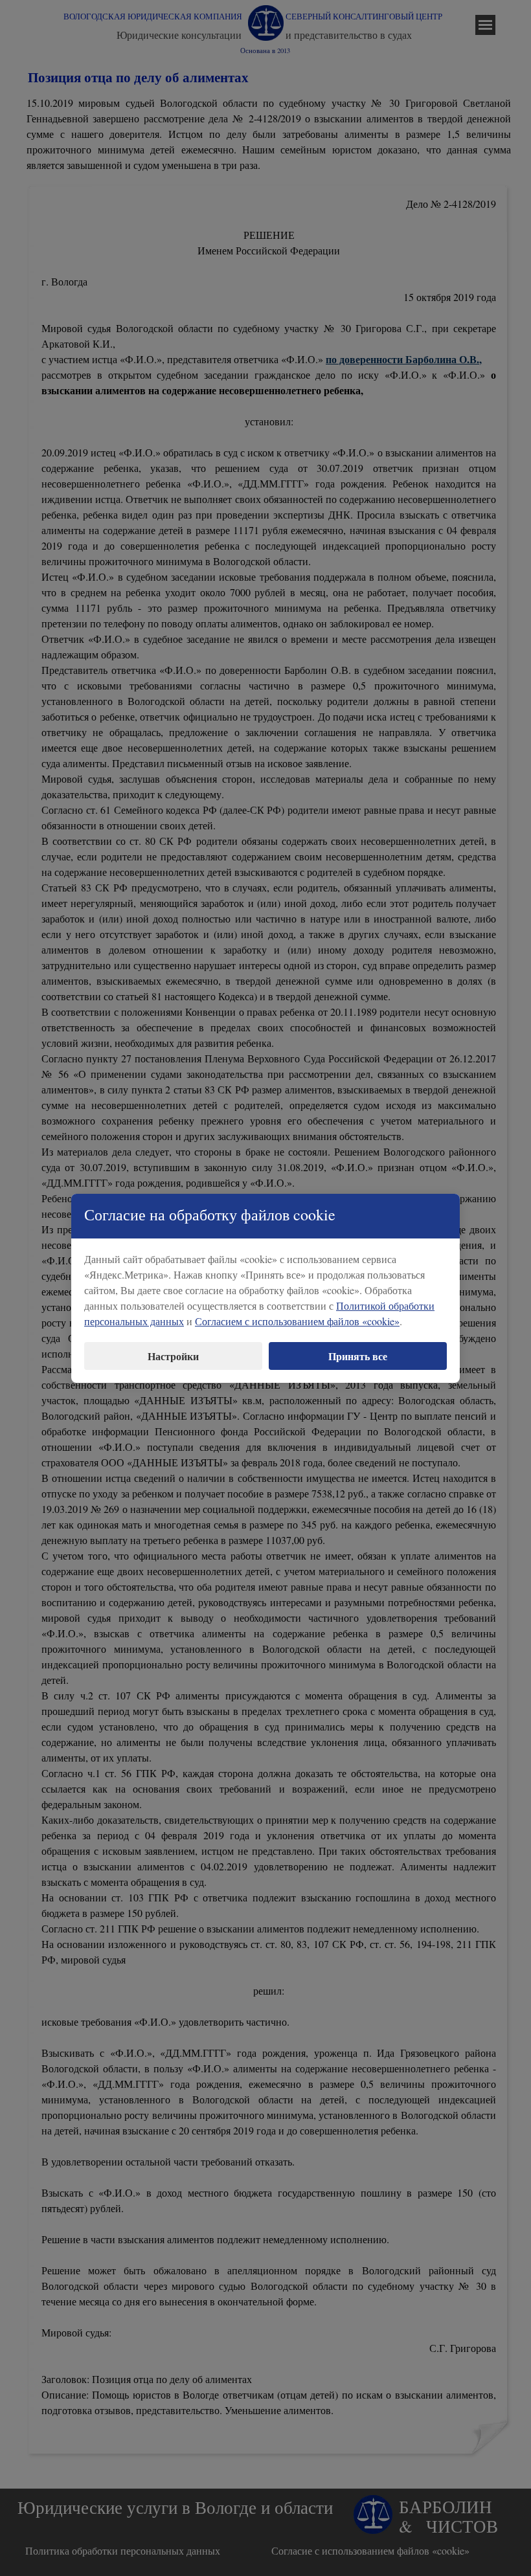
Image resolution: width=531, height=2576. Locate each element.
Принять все (358, 1356)
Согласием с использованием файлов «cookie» (297, 1321)
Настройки (173, 1356)
